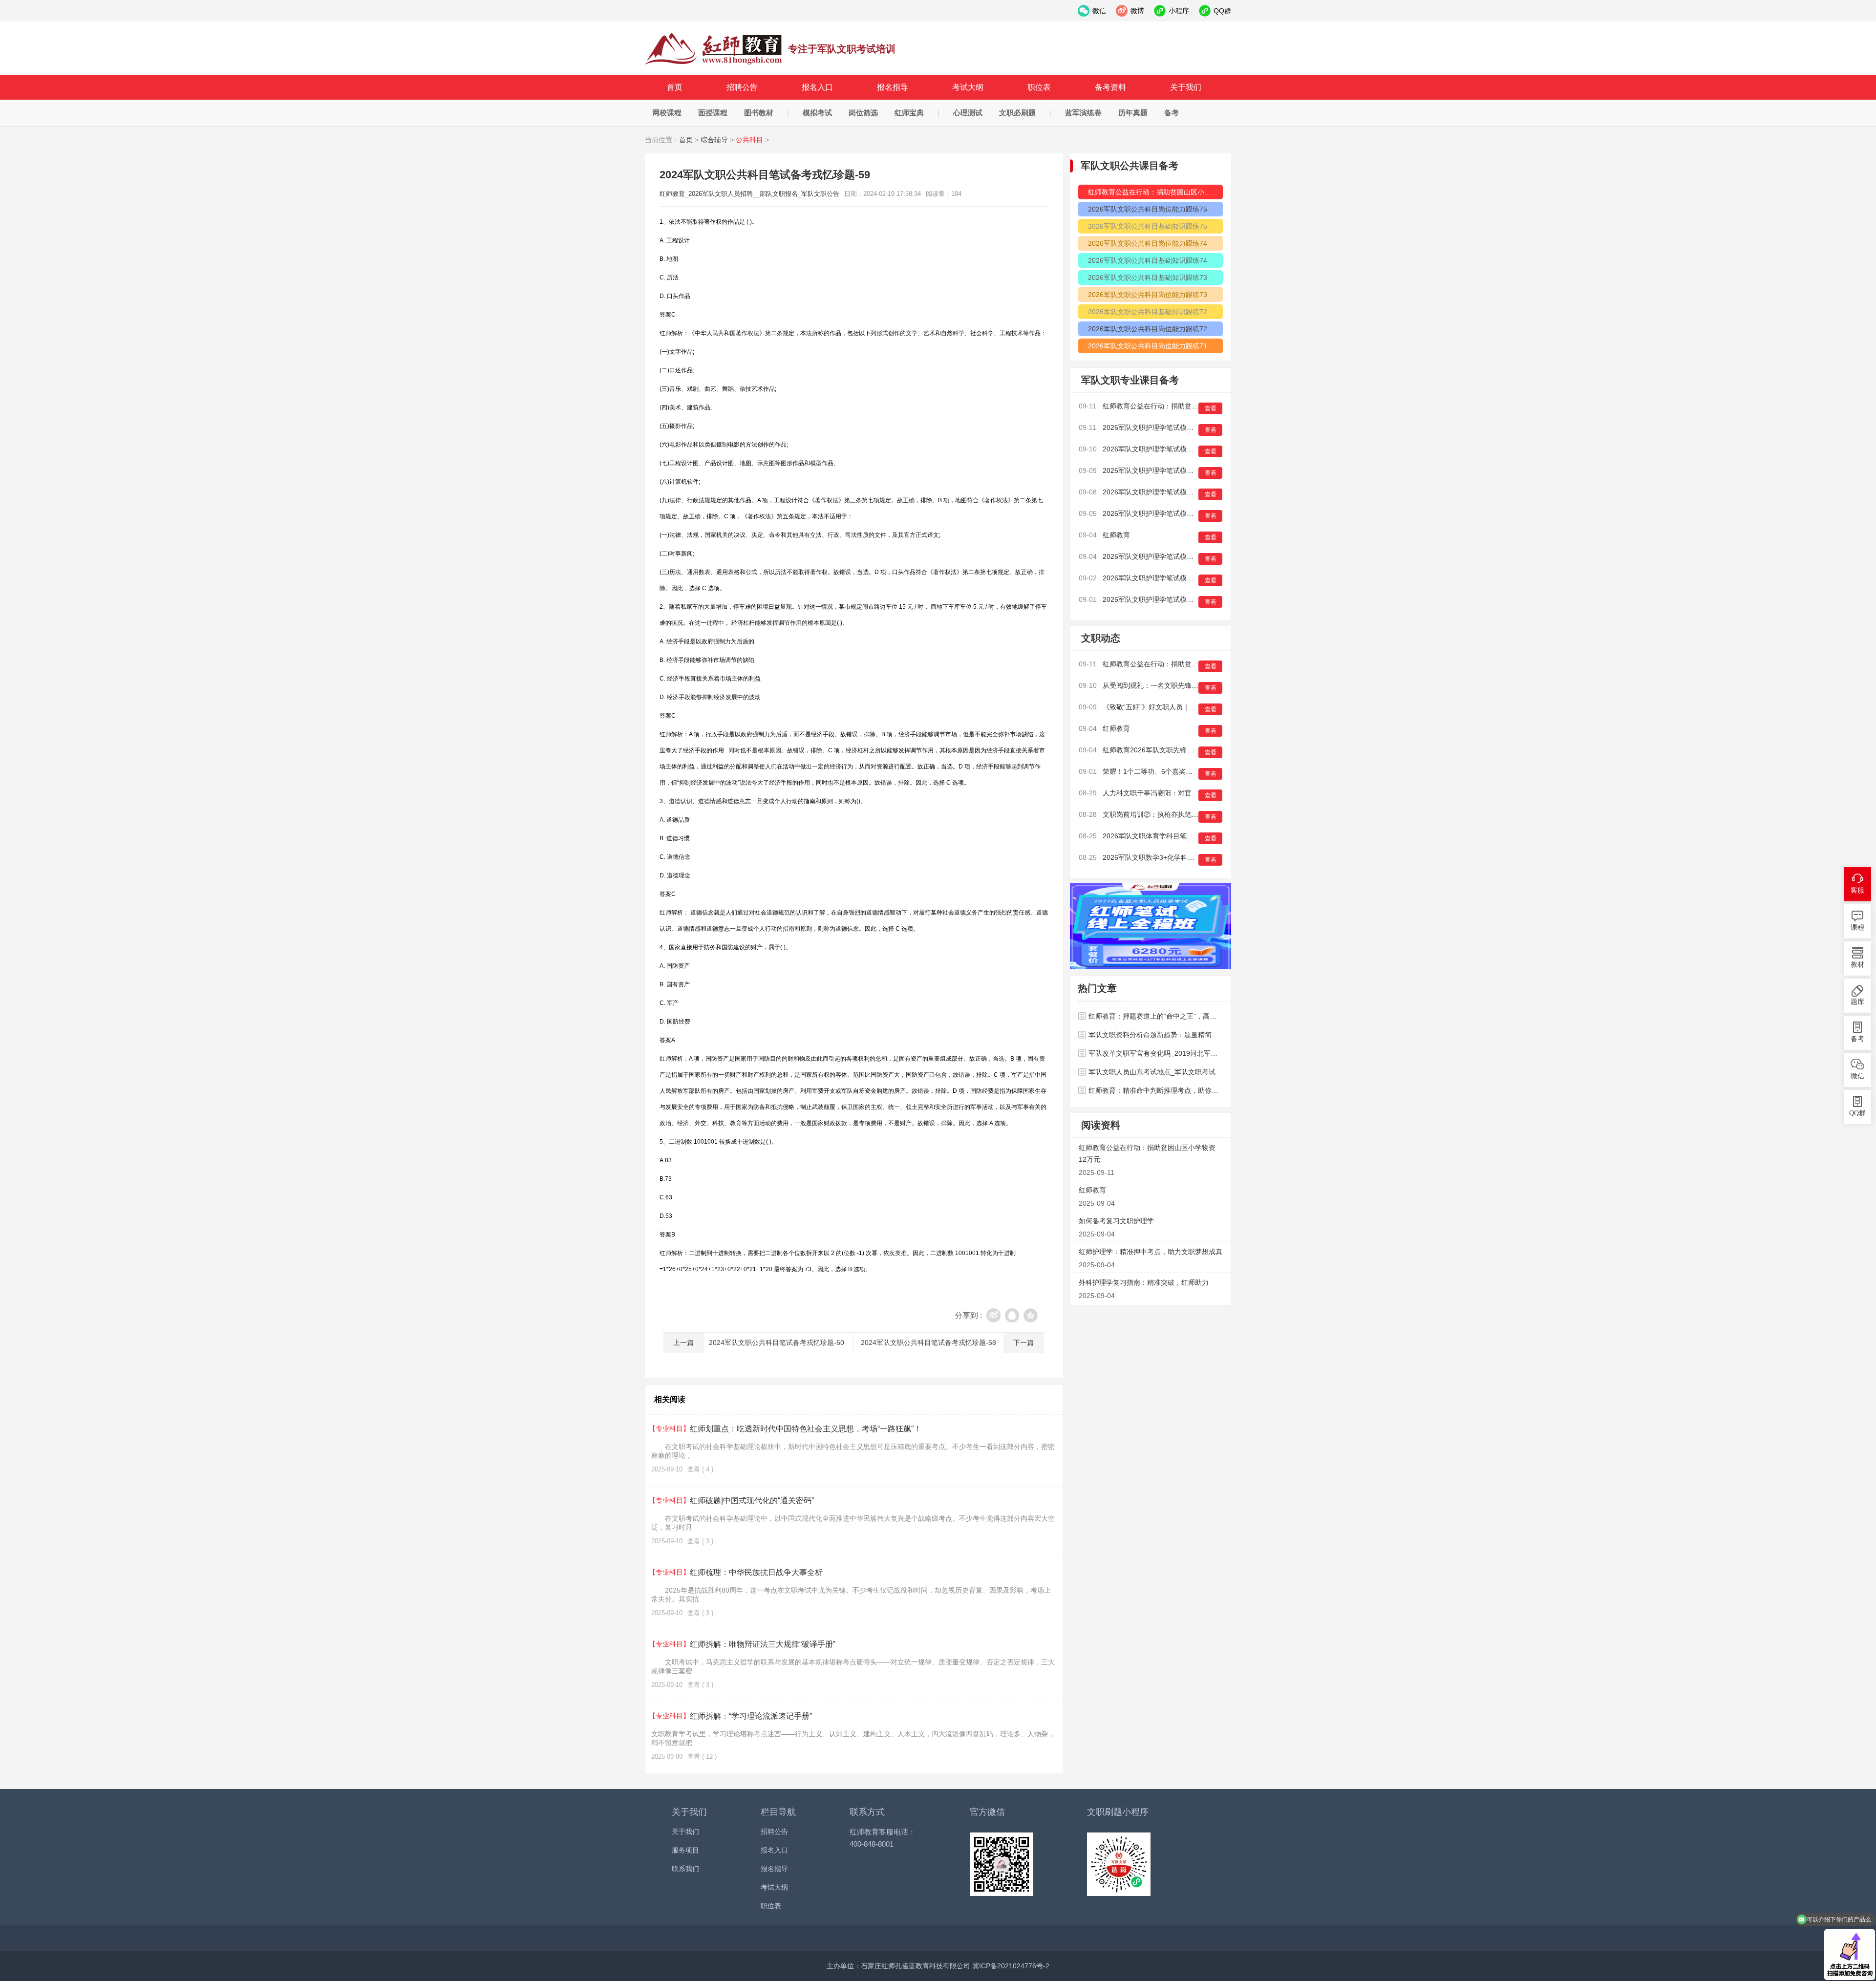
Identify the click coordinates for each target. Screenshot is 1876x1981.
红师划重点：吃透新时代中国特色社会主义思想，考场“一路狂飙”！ (786, 1429)
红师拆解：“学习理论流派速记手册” (732, 1716)
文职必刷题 (1017, 113)
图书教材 (759, 113)
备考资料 (1110, 87)
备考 (1172, 113)
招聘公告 (742, 87)
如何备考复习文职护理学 (1116, 1221)
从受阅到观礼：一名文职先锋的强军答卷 (1164, 685)
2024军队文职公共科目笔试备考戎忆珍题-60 (777, 1342)
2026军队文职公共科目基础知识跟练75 (1148, 226)
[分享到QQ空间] (1031, 1315)
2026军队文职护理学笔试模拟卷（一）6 (1164, 556)
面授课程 (713, 113)
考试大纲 (968, 87)
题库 (1857, 1002)
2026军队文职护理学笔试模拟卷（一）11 (1165, 427)
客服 (1857, 890)
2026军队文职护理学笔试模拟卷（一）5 (1164, 578)
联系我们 (685, 1869)
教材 (1857, 965)
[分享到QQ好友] (1012, 1315)
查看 (1211, 408)
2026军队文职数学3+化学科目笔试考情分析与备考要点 (1186, 857)
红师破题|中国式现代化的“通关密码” (733, 1501)
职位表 (1039, 87)
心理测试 (968, 113)
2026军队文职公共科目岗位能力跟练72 (1148, 329)
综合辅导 (714, 140)
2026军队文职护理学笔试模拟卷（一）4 (1164, 599)
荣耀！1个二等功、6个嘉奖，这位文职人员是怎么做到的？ (1192, 771)
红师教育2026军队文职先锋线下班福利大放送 (1172, 750)
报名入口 (817, 87)
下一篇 (1023, 1342)
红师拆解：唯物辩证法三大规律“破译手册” (743, 1644)
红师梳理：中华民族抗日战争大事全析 (737, 1572)
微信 (1857, 1076)
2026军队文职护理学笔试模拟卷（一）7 (1164, 513)
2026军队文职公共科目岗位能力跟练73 (1148, 295)
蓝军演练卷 (1083, 113)
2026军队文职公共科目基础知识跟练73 (1148, 277)
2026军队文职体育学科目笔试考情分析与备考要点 (1179, 836)
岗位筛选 (863, 113)
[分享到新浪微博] (993, 1315)
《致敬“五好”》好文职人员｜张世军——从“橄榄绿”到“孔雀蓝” (1195, 707)
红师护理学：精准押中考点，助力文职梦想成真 (1151, 1252)
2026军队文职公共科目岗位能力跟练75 (1148, 209)
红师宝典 (909, 113)
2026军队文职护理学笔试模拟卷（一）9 (1164, 470)
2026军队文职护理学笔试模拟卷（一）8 (1164, 492)
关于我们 (1186, 87)
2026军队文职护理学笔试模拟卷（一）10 (1166, 449)
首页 (675, 87)
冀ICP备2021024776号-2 (1011, 1966)
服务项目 (685, 1850)
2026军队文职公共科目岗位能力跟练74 (1148, 243)
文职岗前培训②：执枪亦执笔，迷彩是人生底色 (1174, 814)
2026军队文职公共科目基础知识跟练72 (1148, 312)
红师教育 (1116, 535)
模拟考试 (817, 113)
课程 (1857, 927)
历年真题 (1133, 113)
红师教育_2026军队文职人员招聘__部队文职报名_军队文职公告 (714, 49)
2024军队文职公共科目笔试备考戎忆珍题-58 (928, 1342)
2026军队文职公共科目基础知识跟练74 (1148, 260)
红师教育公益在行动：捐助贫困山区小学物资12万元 (1155, 192)
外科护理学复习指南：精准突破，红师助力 (1144, 1282)
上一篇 (683, 1342)
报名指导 (893, 87)
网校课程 (667, 113)
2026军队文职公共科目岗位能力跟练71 (1148, 346)
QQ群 (1857, 1113)
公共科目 (749, 140)
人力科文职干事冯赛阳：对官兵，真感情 (1164, 793)
